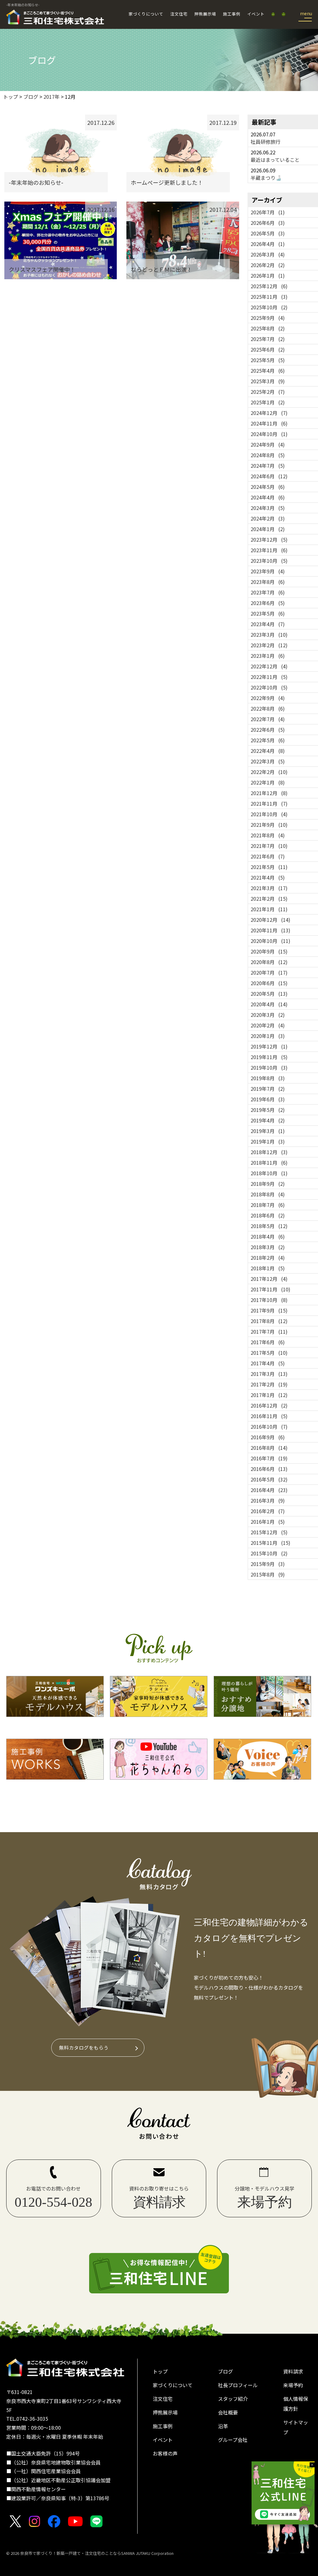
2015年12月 (269, 1532)
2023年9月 (268, 571)
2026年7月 (268, 212)
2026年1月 (268, 275)
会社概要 (228, 2412)
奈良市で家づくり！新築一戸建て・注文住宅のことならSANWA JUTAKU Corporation (96, 2553)
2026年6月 (268, 223)
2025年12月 (269, 286)
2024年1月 (268, 529)
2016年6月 (269, 1469)
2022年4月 (268, 751)
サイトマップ (296, 2427)
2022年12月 (269, 666)
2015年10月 (269, 1553)
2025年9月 (268, 318)
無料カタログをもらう (84, 2047)
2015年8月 (268, 1574)
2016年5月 (269, 1479)
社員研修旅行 (266, 142)
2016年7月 (269, 1458)
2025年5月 (268, 360)
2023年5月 (268, 613)
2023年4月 (268, 624)
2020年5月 (269, 994)
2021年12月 (269, 793)
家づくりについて (146, 14)
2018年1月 (268, 1268)
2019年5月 (268, 1110)
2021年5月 (269, 867)
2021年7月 (269, 846)
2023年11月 (269, 550)
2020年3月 (268, 1015)
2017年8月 (269, 1321)
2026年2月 (268, 265)
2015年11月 (270, 1543)
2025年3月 (268, 381)
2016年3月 (268, 1500)
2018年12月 (269, 1152)
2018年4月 (268, 1236)
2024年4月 (268, 497)
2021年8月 (268, 835)
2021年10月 (269, 814)
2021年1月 (269, 909)
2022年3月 (268, 761)
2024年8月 (268, 455)
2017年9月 (269, 1310)
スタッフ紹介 (233, 2399)
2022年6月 (268, 730)
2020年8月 (269, 962)
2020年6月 (269, 983)
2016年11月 (269, 1416)
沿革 (223, 2426)
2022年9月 (268, 698)
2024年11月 (269, 423)
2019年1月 (268, 1141)
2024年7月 (268, 466)
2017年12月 (269, 1279)
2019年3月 (268, 1131)
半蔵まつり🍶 (266, 178)
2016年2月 (268, 1511)
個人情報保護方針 (296, 2404)
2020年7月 (269, 972)
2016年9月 (268, 1437)
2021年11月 (269, 803)
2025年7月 (268, 339)
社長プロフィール (238, 2385)
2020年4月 (269, 1004)
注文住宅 (179, 14)
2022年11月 (269, 677)
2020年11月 (270, 930)
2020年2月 (268, 1025)
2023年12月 (269, 539)
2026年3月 (268, 254)
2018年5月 (269, 1226)
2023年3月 (269, 635)
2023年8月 (268, 582)
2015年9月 (268, 1564)
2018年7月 (268, 1205)
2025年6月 (268, 349)
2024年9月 (268, 444)
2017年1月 (269, 1395)
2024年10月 (269, 434)
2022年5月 (268, 740)
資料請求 (293, 2371)
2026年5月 (268, 233)
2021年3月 (269, 888)
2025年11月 (269, 297)
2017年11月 (270, 1289)
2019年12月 (269, 1046)
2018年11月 (269, 1163)
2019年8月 (268, 1078)
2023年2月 (269, 645)
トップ (160, 2371)
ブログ (225, 2371)
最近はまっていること (275, 160)
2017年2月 (269, 1384)
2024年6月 (269, 476)
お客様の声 (165, 2453)
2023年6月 (268, 603)
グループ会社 (233, 2440)
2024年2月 (268, 518)
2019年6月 (268, 1099)
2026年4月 (268, 244)
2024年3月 (268, 508)
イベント (256, 14)
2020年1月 (268, 1036)
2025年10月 (269, 307)
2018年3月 (268, 1247)
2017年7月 (269, 1331)
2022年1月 (268, 782)
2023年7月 (268, 592)
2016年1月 (268, 1522)
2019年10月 (269, 1067)
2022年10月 (269, 687)
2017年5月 (269, 1353)
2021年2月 (269, 899)
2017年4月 (268, 1363)
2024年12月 (269, 413)
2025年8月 (268, 328)
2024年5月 (268, 487)
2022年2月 (269, 772)
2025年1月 (268, 402)
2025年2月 (268, 392)
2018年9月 (268, 1184)
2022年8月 (268, 708)
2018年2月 (268, 1258)
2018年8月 (268, 1194)
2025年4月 (268, 371)
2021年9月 (269, 825)
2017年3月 (269, 1374)
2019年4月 (268, 1120)
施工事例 (232, 14)
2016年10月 (269, 1427)
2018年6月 (268, 1215)
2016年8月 (269, 1448)
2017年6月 (268, 1342)
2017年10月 (269, 1300)
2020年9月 (269, 951)
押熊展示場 (205, 14)
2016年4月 (269, 1490)
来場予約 (293, 2385)
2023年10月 (269, 561)
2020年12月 (270, 920)
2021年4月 (268, 877)
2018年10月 (269, 1173)
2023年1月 (268, 656)
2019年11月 (269, 1057)
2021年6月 (268, 856)
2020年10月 (270, 941)
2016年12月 (269, 1405)
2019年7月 (268, 1089)
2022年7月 (268, 719)
